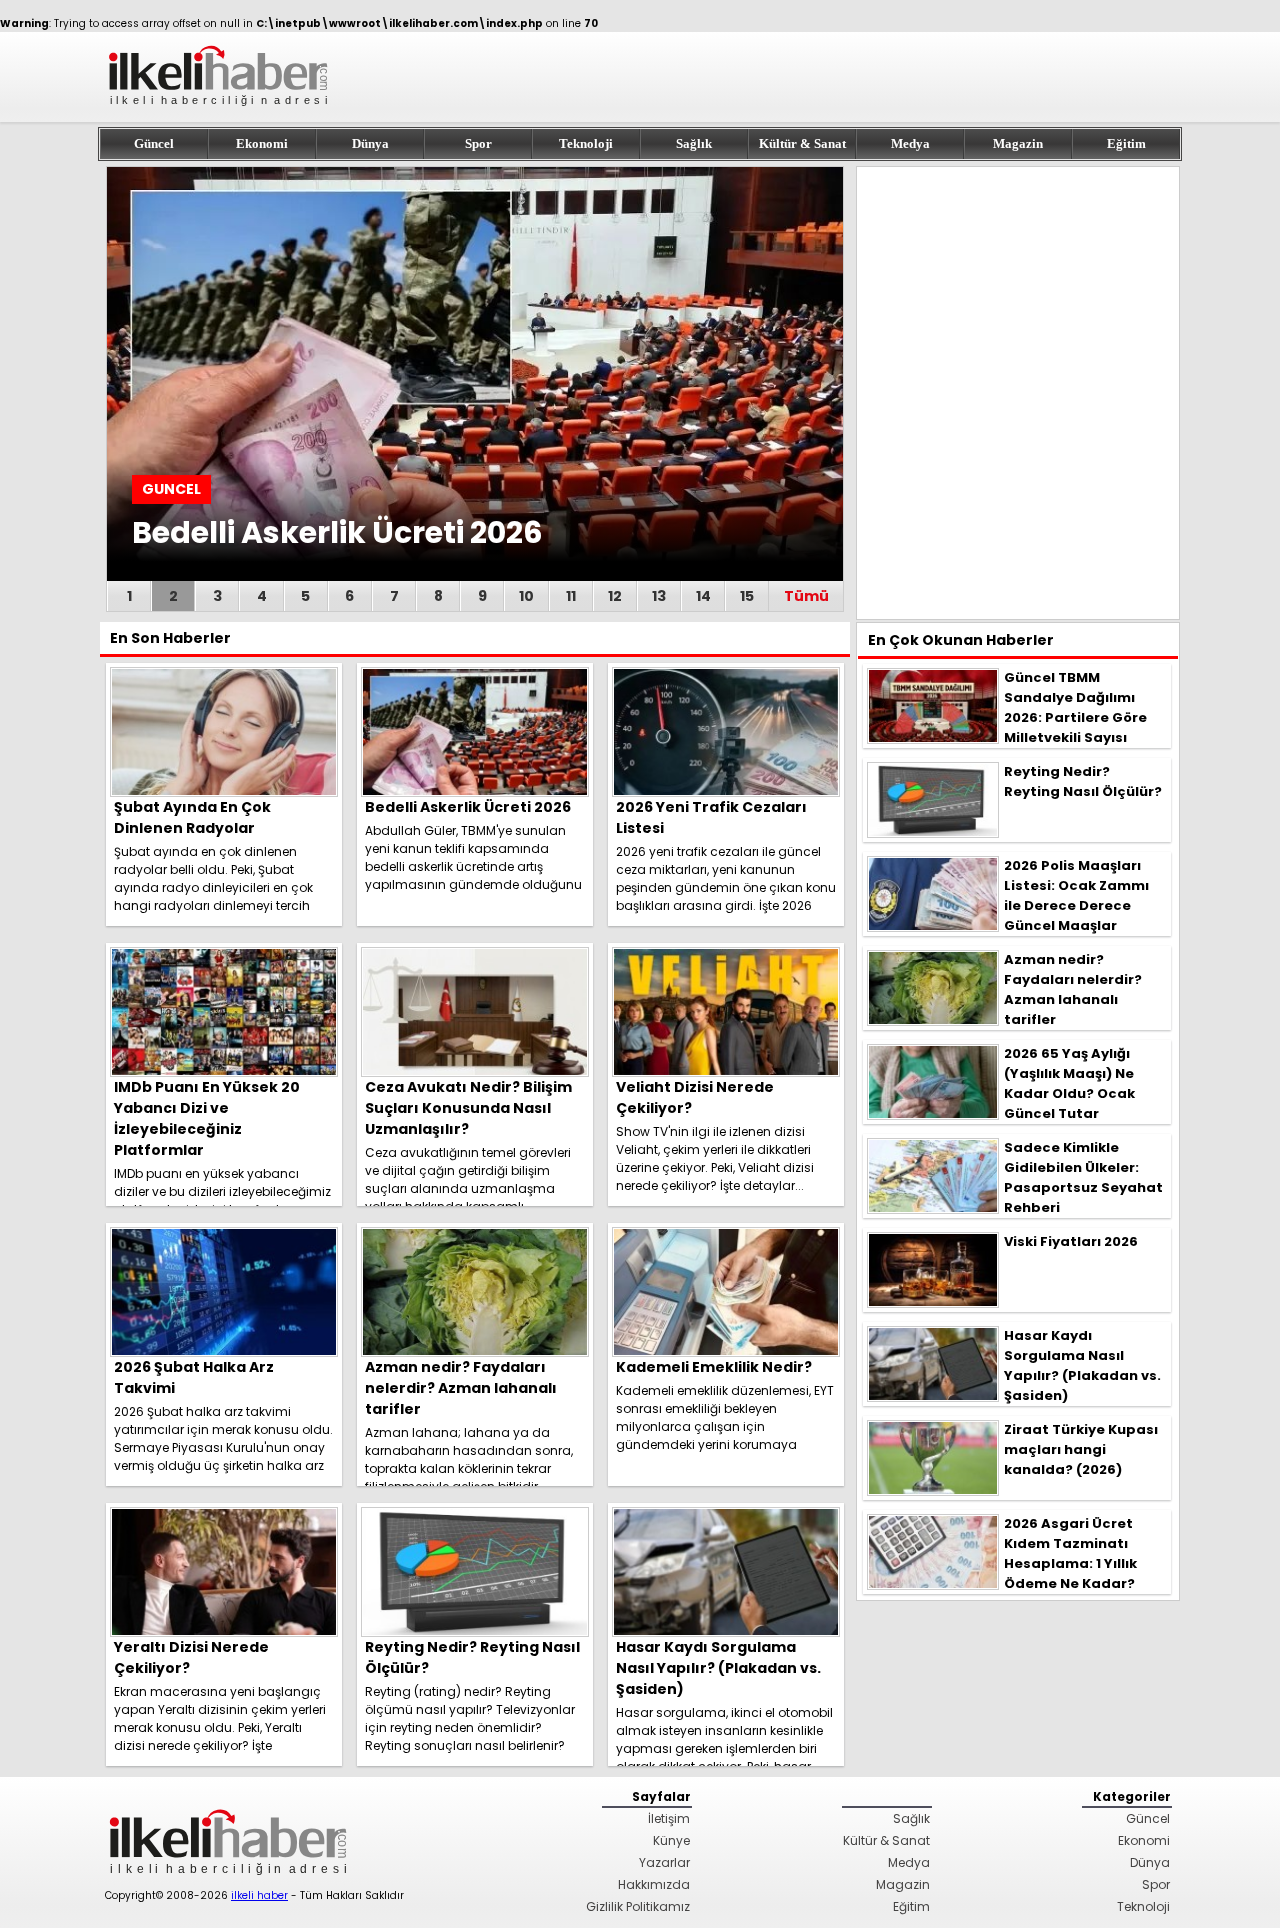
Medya (910, 143)
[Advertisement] (1018, 393)
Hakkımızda (654, 1884)
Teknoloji (586, 143)
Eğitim (1126, 143)
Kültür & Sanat (802, 143)
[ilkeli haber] (220, 114)
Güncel (154, 143)
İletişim (669, 1818)
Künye (671, 1840)
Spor (478, 143)
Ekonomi (262, 143)
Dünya (370, 143)
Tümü (806, 596)
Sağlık (694, 143)
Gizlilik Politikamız (638, 1906)
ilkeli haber (259, 1895)
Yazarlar (664, 1862)
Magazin (1018, 143)
